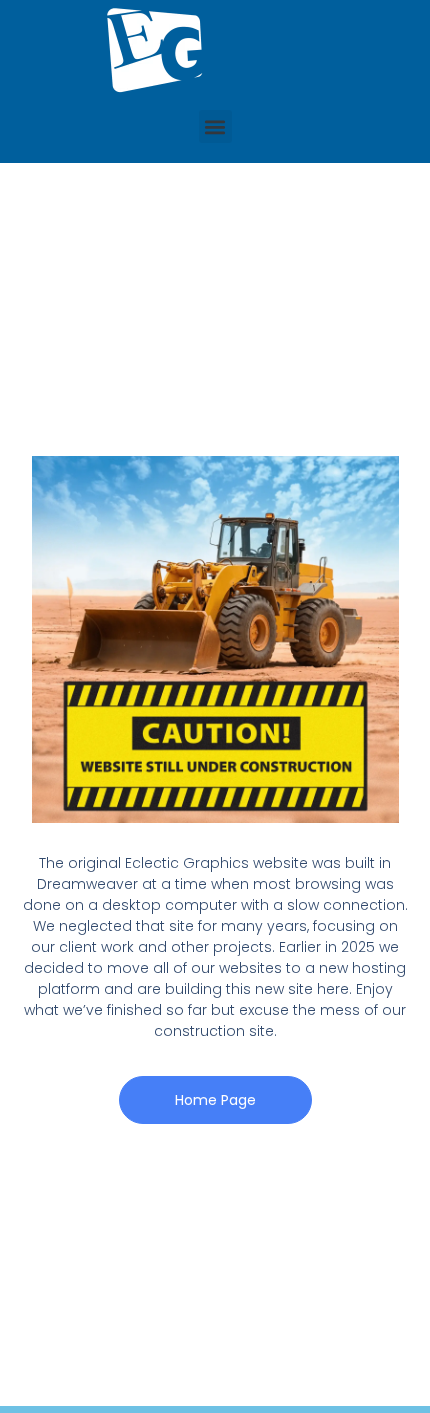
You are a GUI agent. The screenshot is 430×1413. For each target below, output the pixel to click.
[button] (215, 126)
